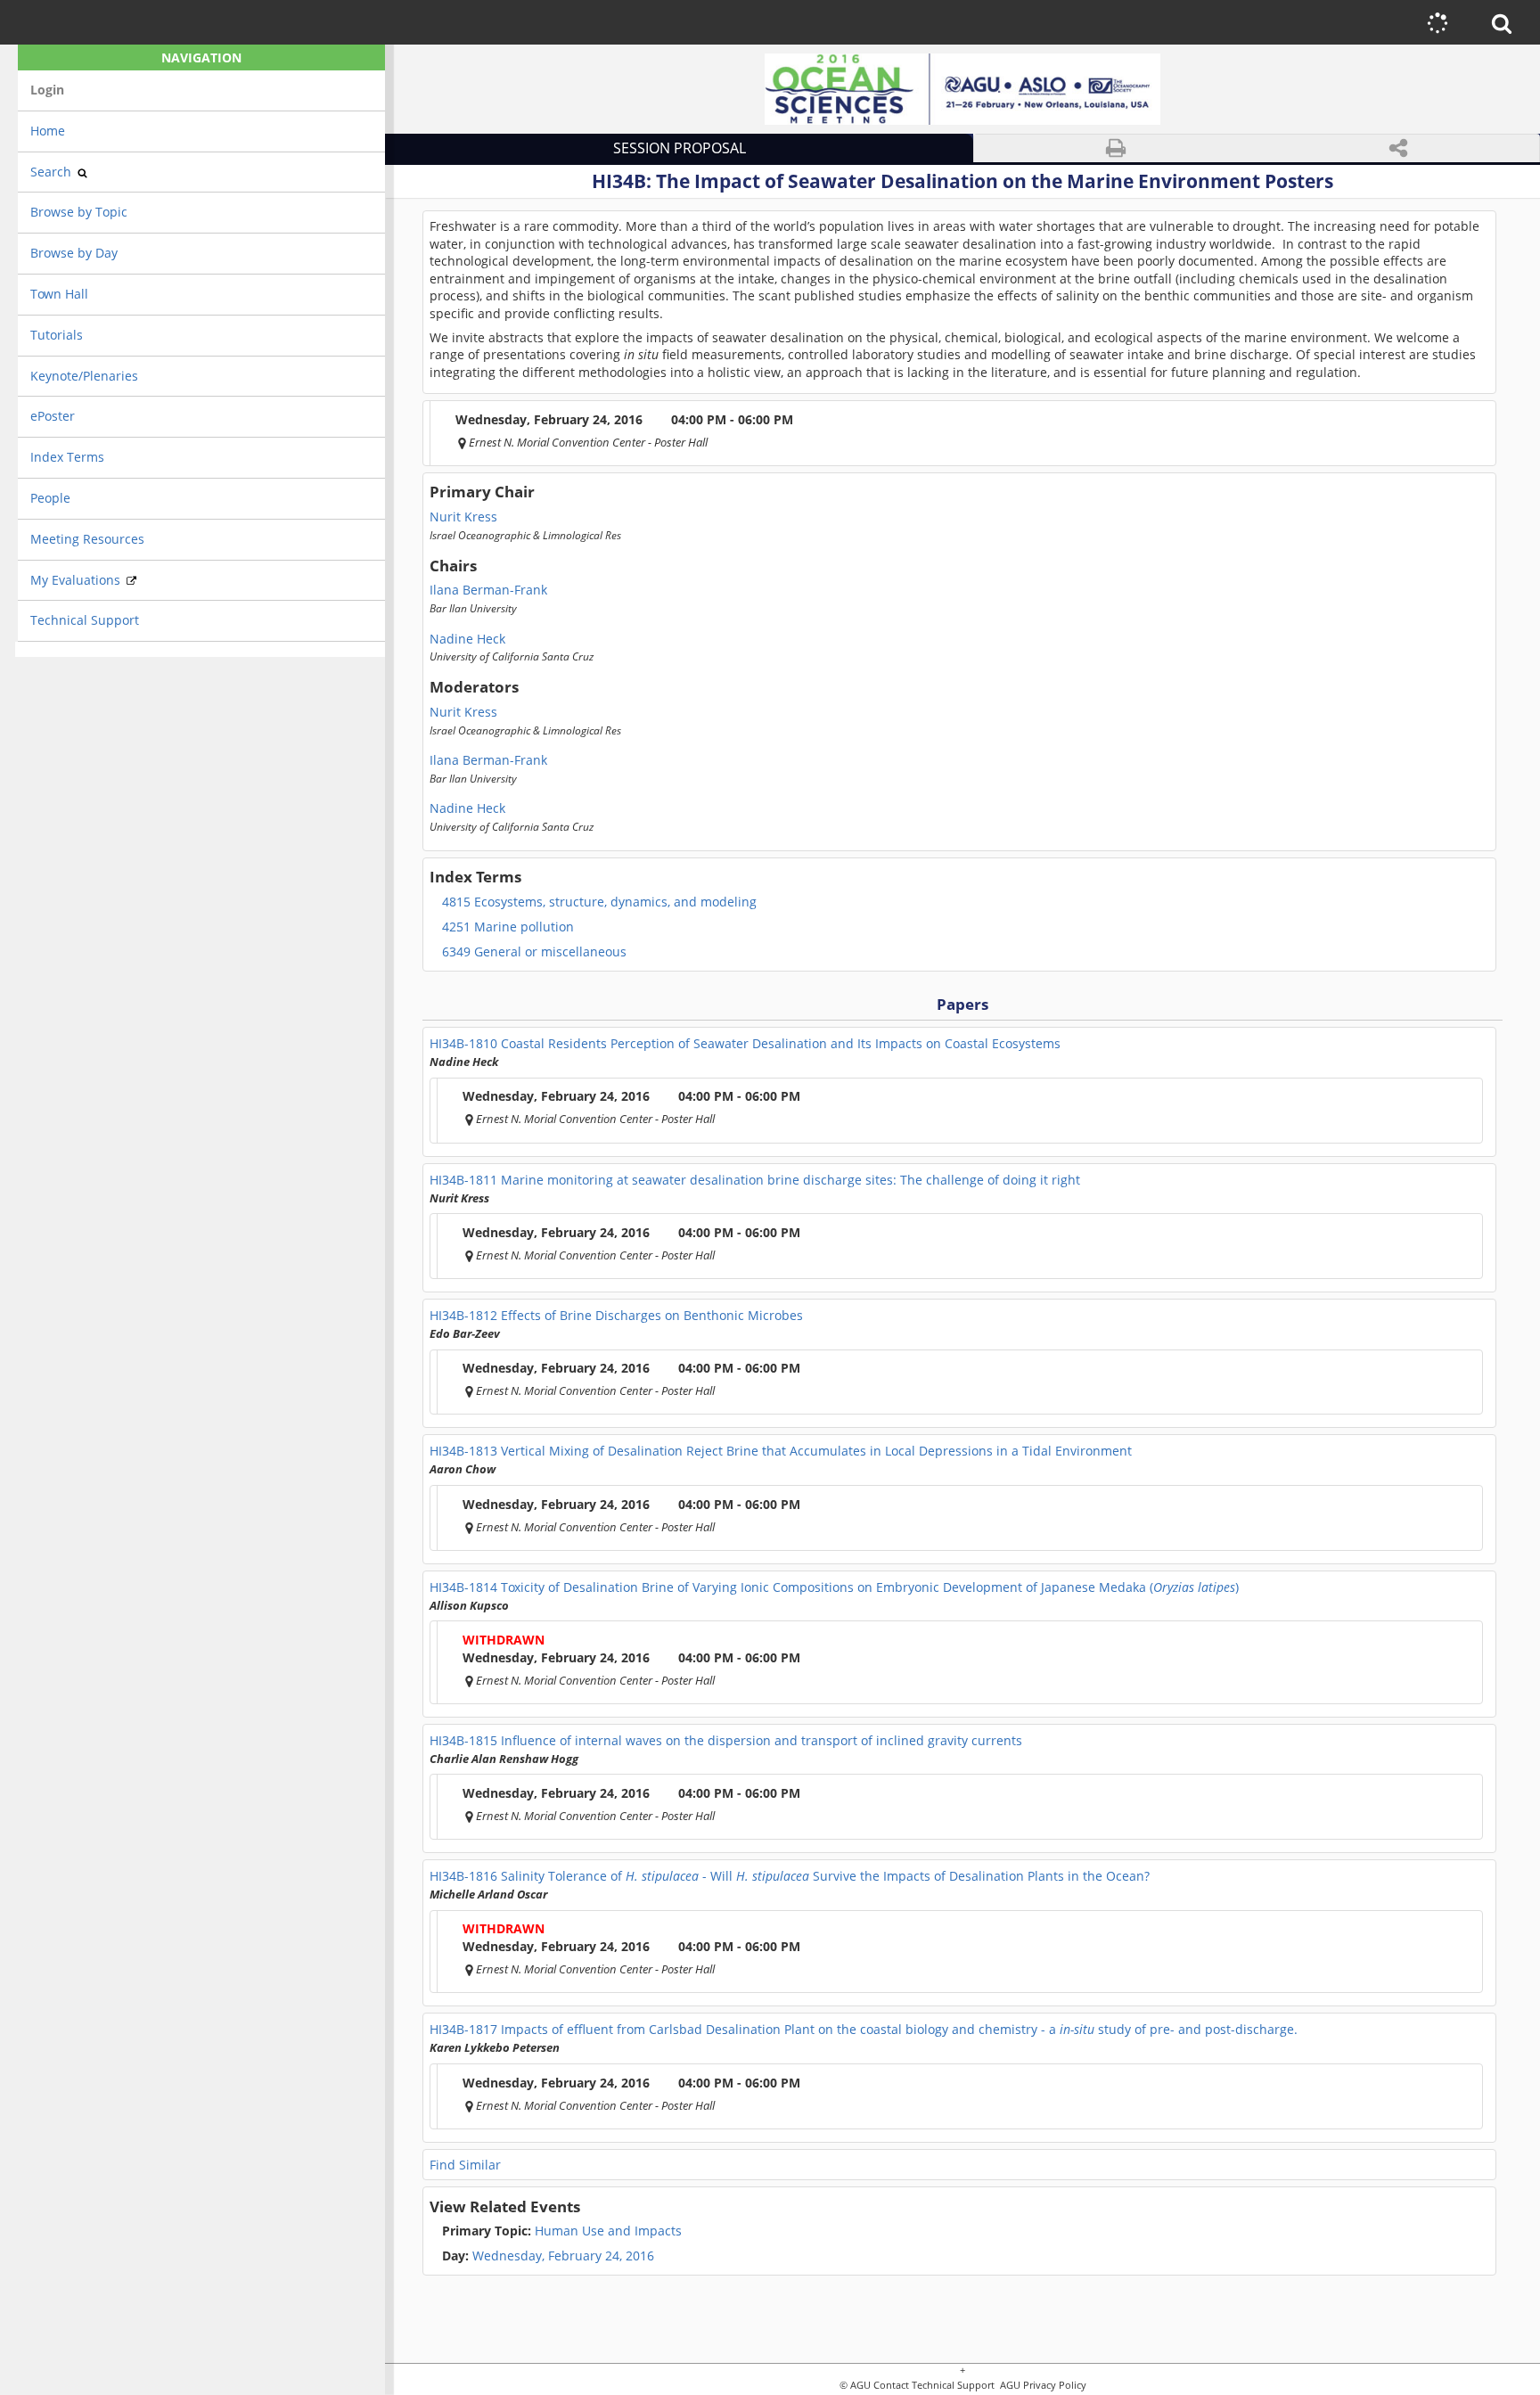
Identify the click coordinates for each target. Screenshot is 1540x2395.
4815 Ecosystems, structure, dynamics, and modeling (599, 902)
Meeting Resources (87, 539)
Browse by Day (74, 253)
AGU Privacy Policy (1042, 2386)
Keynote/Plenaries (84, 376)
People (50, 498)
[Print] (1116, 148)
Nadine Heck (467, 639)
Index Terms (67, 457)
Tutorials (57, 335)
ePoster (53, 416)
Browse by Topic (79, 212)
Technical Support (85, 620)
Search (53, 172)
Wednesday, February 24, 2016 (563, 2256)
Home (48, 131)
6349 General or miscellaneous (534, 952)
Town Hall (59, 294)
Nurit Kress (463, 517)
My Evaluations (77, 580)
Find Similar (465, 2165)
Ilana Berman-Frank (488, 590)
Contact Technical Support (934, 2386)
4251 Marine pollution (508, 927)
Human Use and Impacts (562, 2231)
